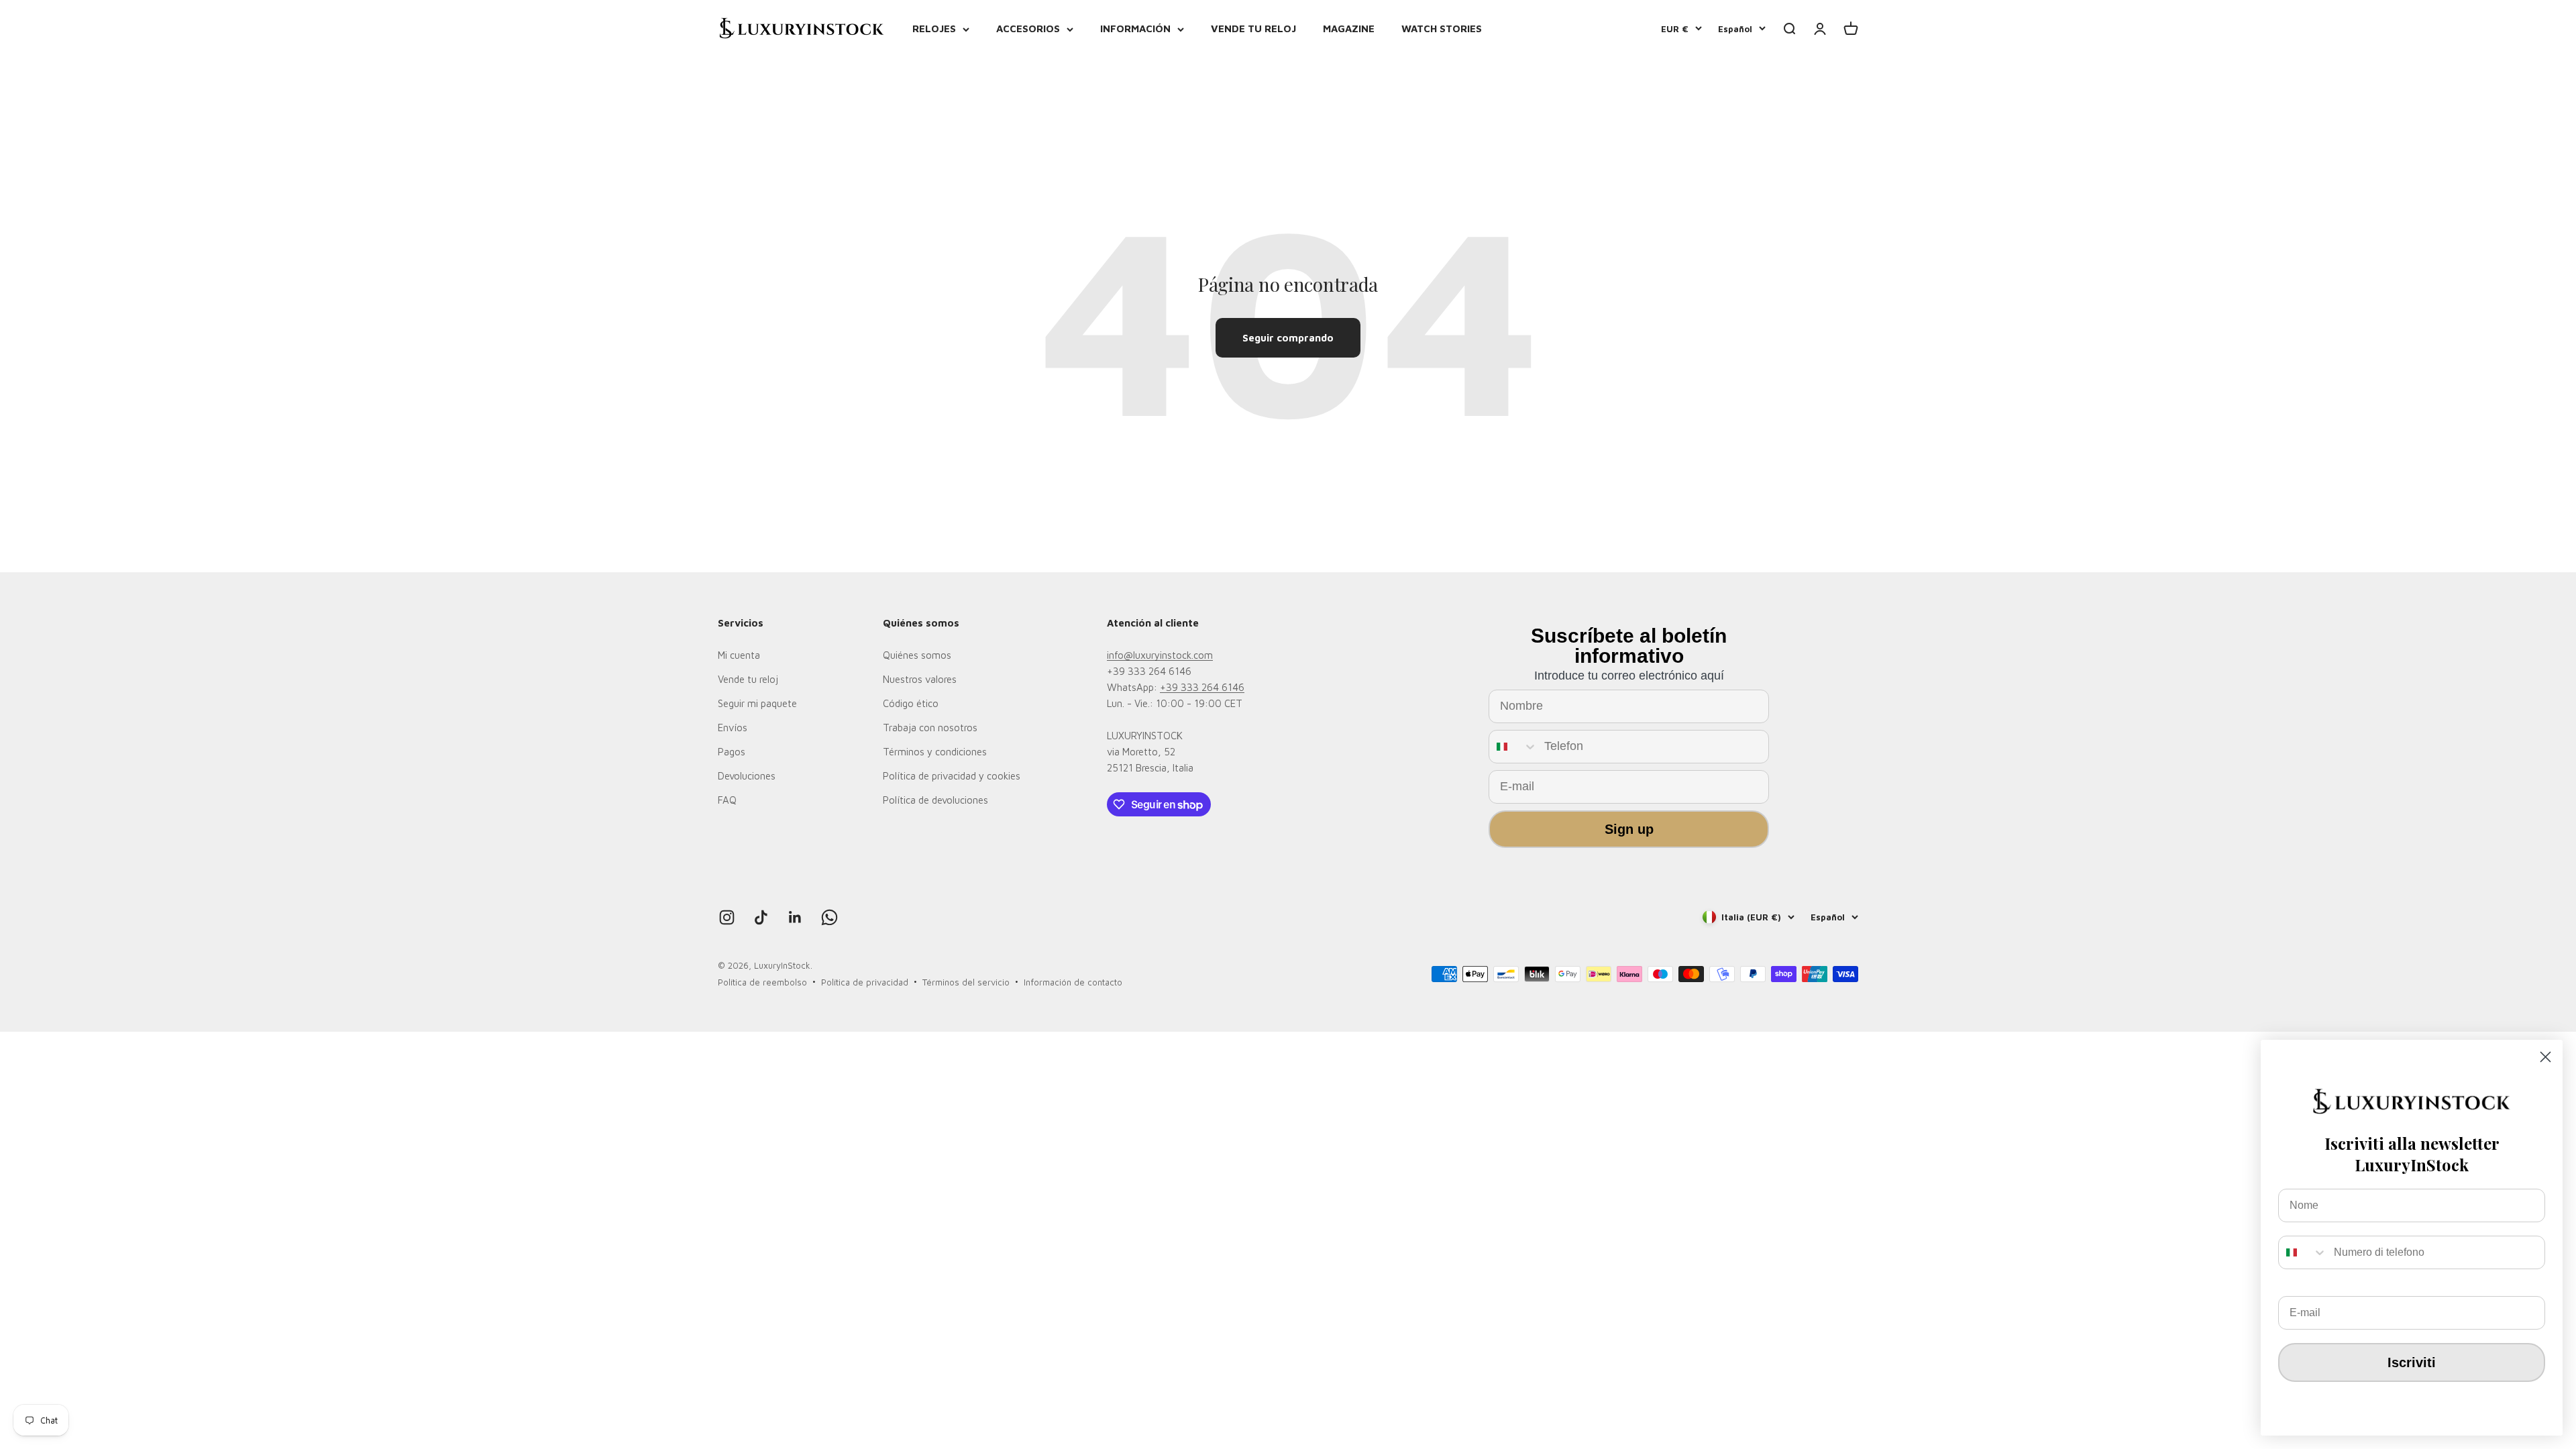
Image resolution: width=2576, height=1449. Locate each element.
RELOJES (934, 29)
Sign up (1629, 829)
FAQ (727, 800)
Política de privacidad (865, 982)
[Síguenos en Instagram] (727, 917)
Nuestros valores (920, 679)
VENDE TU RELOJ (1253, 29)
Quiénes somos (917, 655)
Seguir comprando (1288, 338)
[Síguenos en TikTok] (761, 917)
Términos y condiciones (935, 752)
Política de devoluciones (935, 800)
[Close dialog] (2545, 1057)
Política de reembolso (762, 982)
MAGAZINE (1349, 29)
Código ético (911, 703)
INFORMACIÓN (1135, 29)
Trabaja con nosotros (930, 728)
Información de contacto (1073, 982)
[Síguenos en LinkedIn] (795, 917)
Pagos (732, 752)
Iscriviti (2412, 1362)
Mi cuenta (739, 655)
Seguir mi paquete (757, 703)
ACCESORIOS (1028, 29)
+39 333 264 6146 (1202, 687)
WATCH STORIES (1442, 29)
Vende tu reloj (748, 679)
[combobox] (1513, 747)
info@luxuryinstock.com (1160, 655)
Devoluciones (747, 776)
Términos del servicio (966, 982)
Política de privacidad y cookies (952, 776)
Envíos (733, 728)
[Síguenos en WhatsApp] (829, 917)
